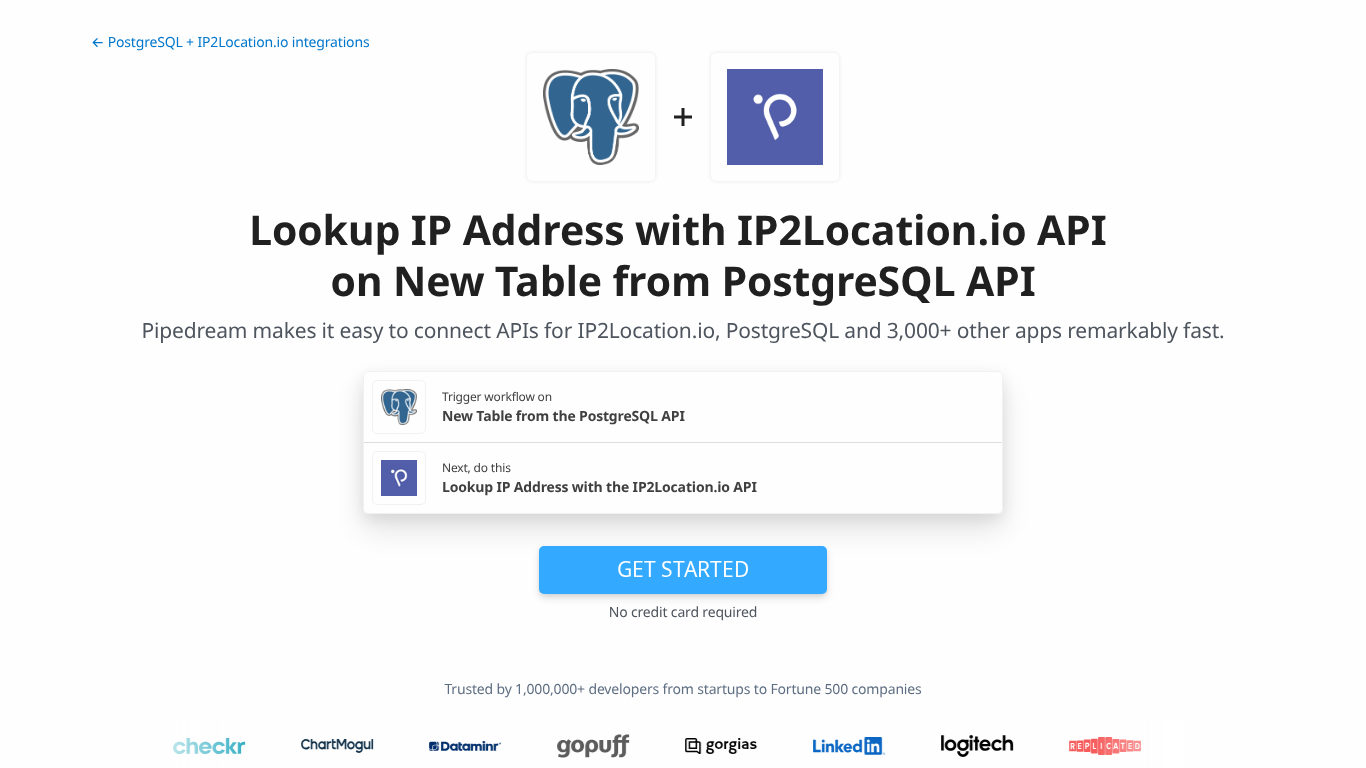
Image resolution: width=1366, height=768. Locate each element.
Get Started (683, 569)
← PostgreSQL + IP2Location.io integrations (230, 42)
